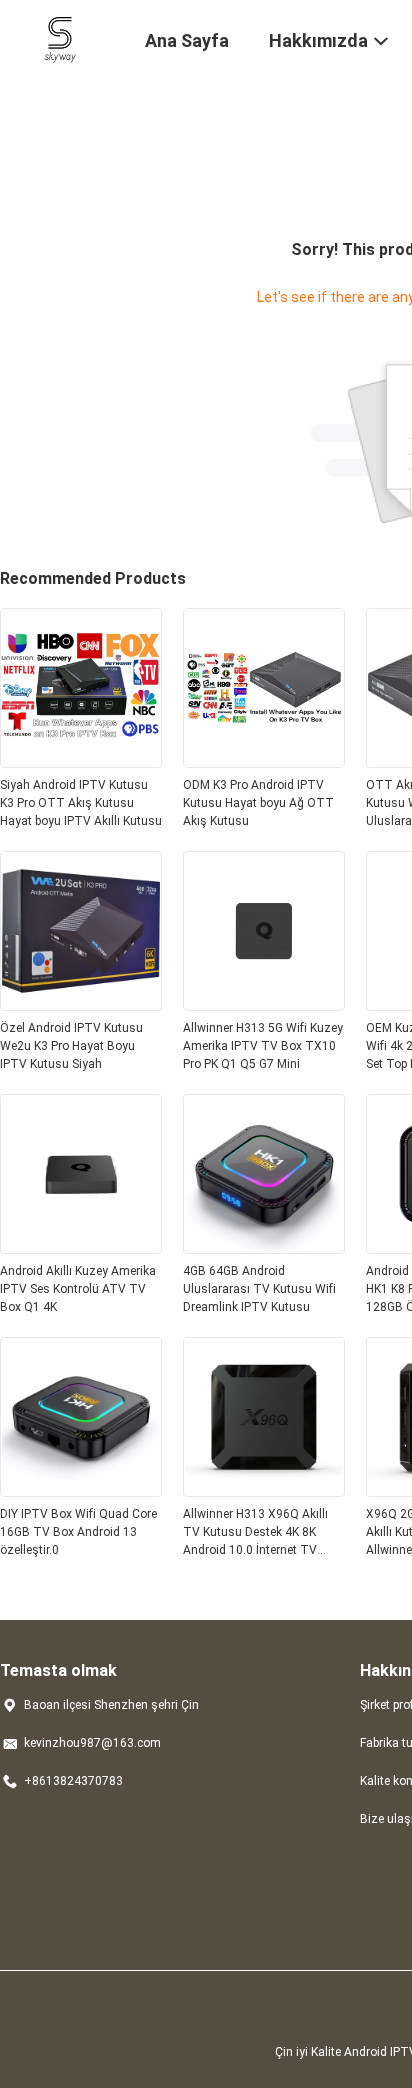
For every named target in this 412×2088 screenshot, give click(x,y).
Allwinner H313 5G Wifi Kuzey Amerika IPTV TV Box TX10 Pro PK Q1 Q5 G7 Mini (263, 1046)
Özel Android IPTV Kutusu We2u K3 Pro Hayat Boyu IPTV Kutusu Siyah (71, 1046)
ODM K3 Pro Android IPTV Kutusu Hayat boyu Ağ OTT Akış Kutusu (258, 803)
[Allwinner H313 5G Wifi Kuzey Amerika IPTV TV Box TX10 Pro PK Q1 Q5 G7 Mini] (264, 1005)
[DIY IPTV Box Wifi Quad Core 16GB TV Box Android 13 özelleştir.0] (81, 1491)
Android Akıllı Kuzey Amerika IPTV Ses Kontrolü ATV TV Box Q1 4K (78, 1289)
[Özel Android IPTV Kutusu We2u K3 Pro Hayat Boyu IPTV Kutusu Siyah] (81, 1005)
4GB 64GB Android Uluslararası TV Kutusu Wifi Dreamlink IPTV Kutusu (259, 1289)
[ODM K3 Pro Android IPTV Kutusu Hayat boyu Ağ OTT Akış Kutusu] (264, 762)
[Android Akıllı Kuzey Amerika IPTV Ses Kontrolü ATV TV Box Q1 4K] (81, 1248)
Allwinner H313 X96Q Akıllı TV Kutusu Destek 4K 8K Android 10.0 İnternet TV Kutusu (255, 1533)
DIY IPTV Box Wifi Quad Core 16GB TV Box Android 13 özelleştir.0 (78, 1532)
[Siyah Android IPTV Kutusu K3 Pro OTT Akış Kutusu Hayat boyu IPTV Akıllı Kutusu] (81, 762)
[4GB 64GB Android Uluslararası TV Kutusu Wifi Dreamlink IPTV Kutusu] (264, 1248)
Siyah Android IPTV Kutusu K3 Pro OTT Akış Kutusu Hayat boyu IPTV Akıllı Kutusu (81, 803)
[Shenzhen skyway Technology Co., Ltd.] (60, 38)
